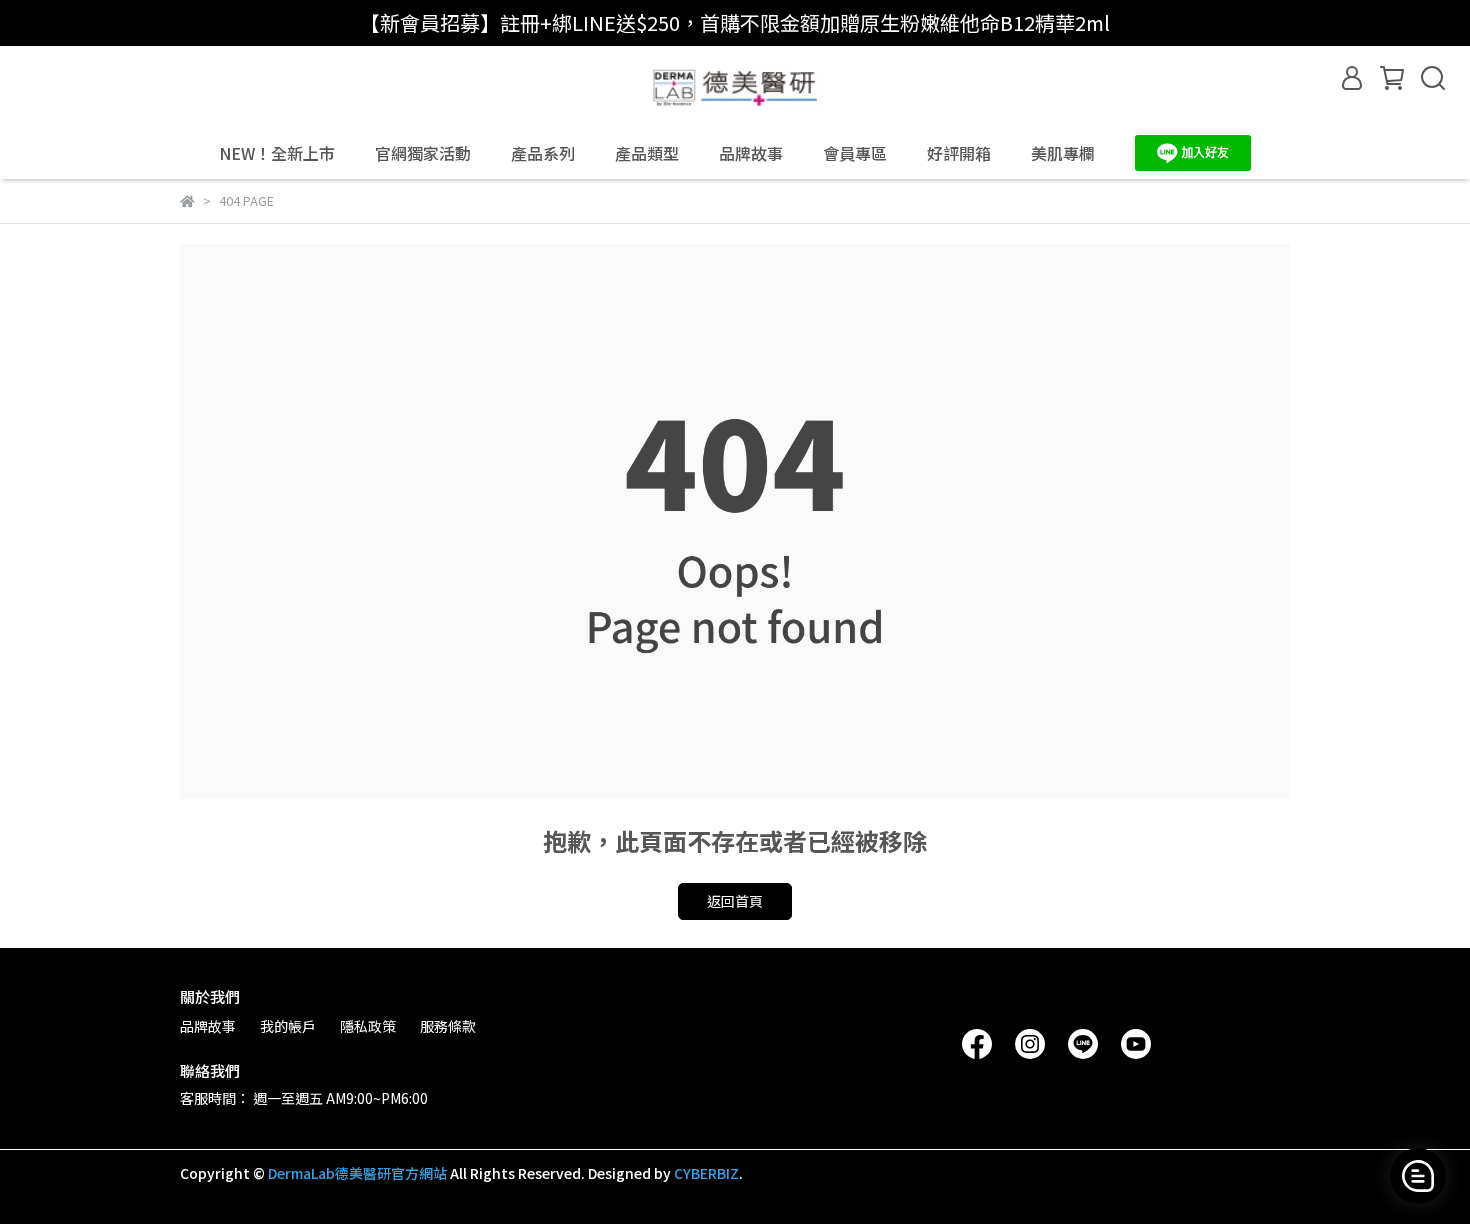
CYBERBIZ (706, 1173)
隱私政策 (368, 1026)
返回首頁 (735, 901)
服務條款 (448, 1026)
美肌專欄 (1063, 153)
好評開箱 (959, 153)
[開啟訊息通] (1418, 1176)
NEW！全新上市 (277, 153)
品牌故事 (751, 153)
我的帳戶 (288, 1026)
